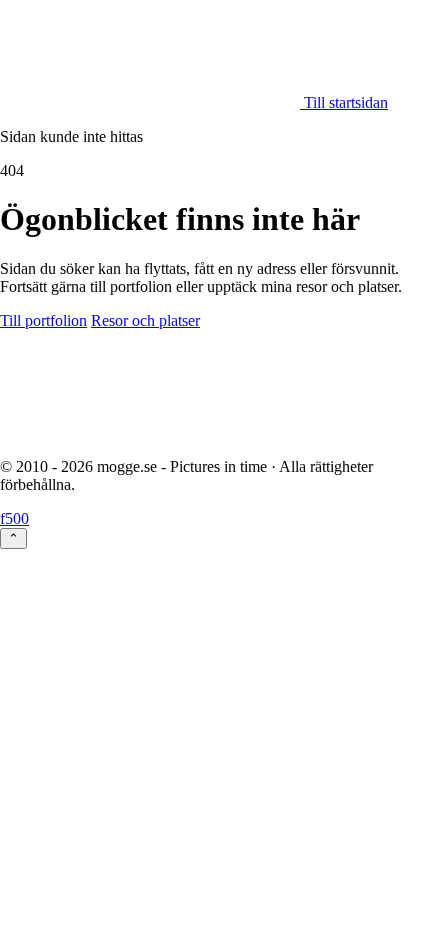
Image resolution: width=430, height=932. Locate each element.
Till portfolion (43, 320)
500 (17, 518)
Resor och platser (145, 320)
